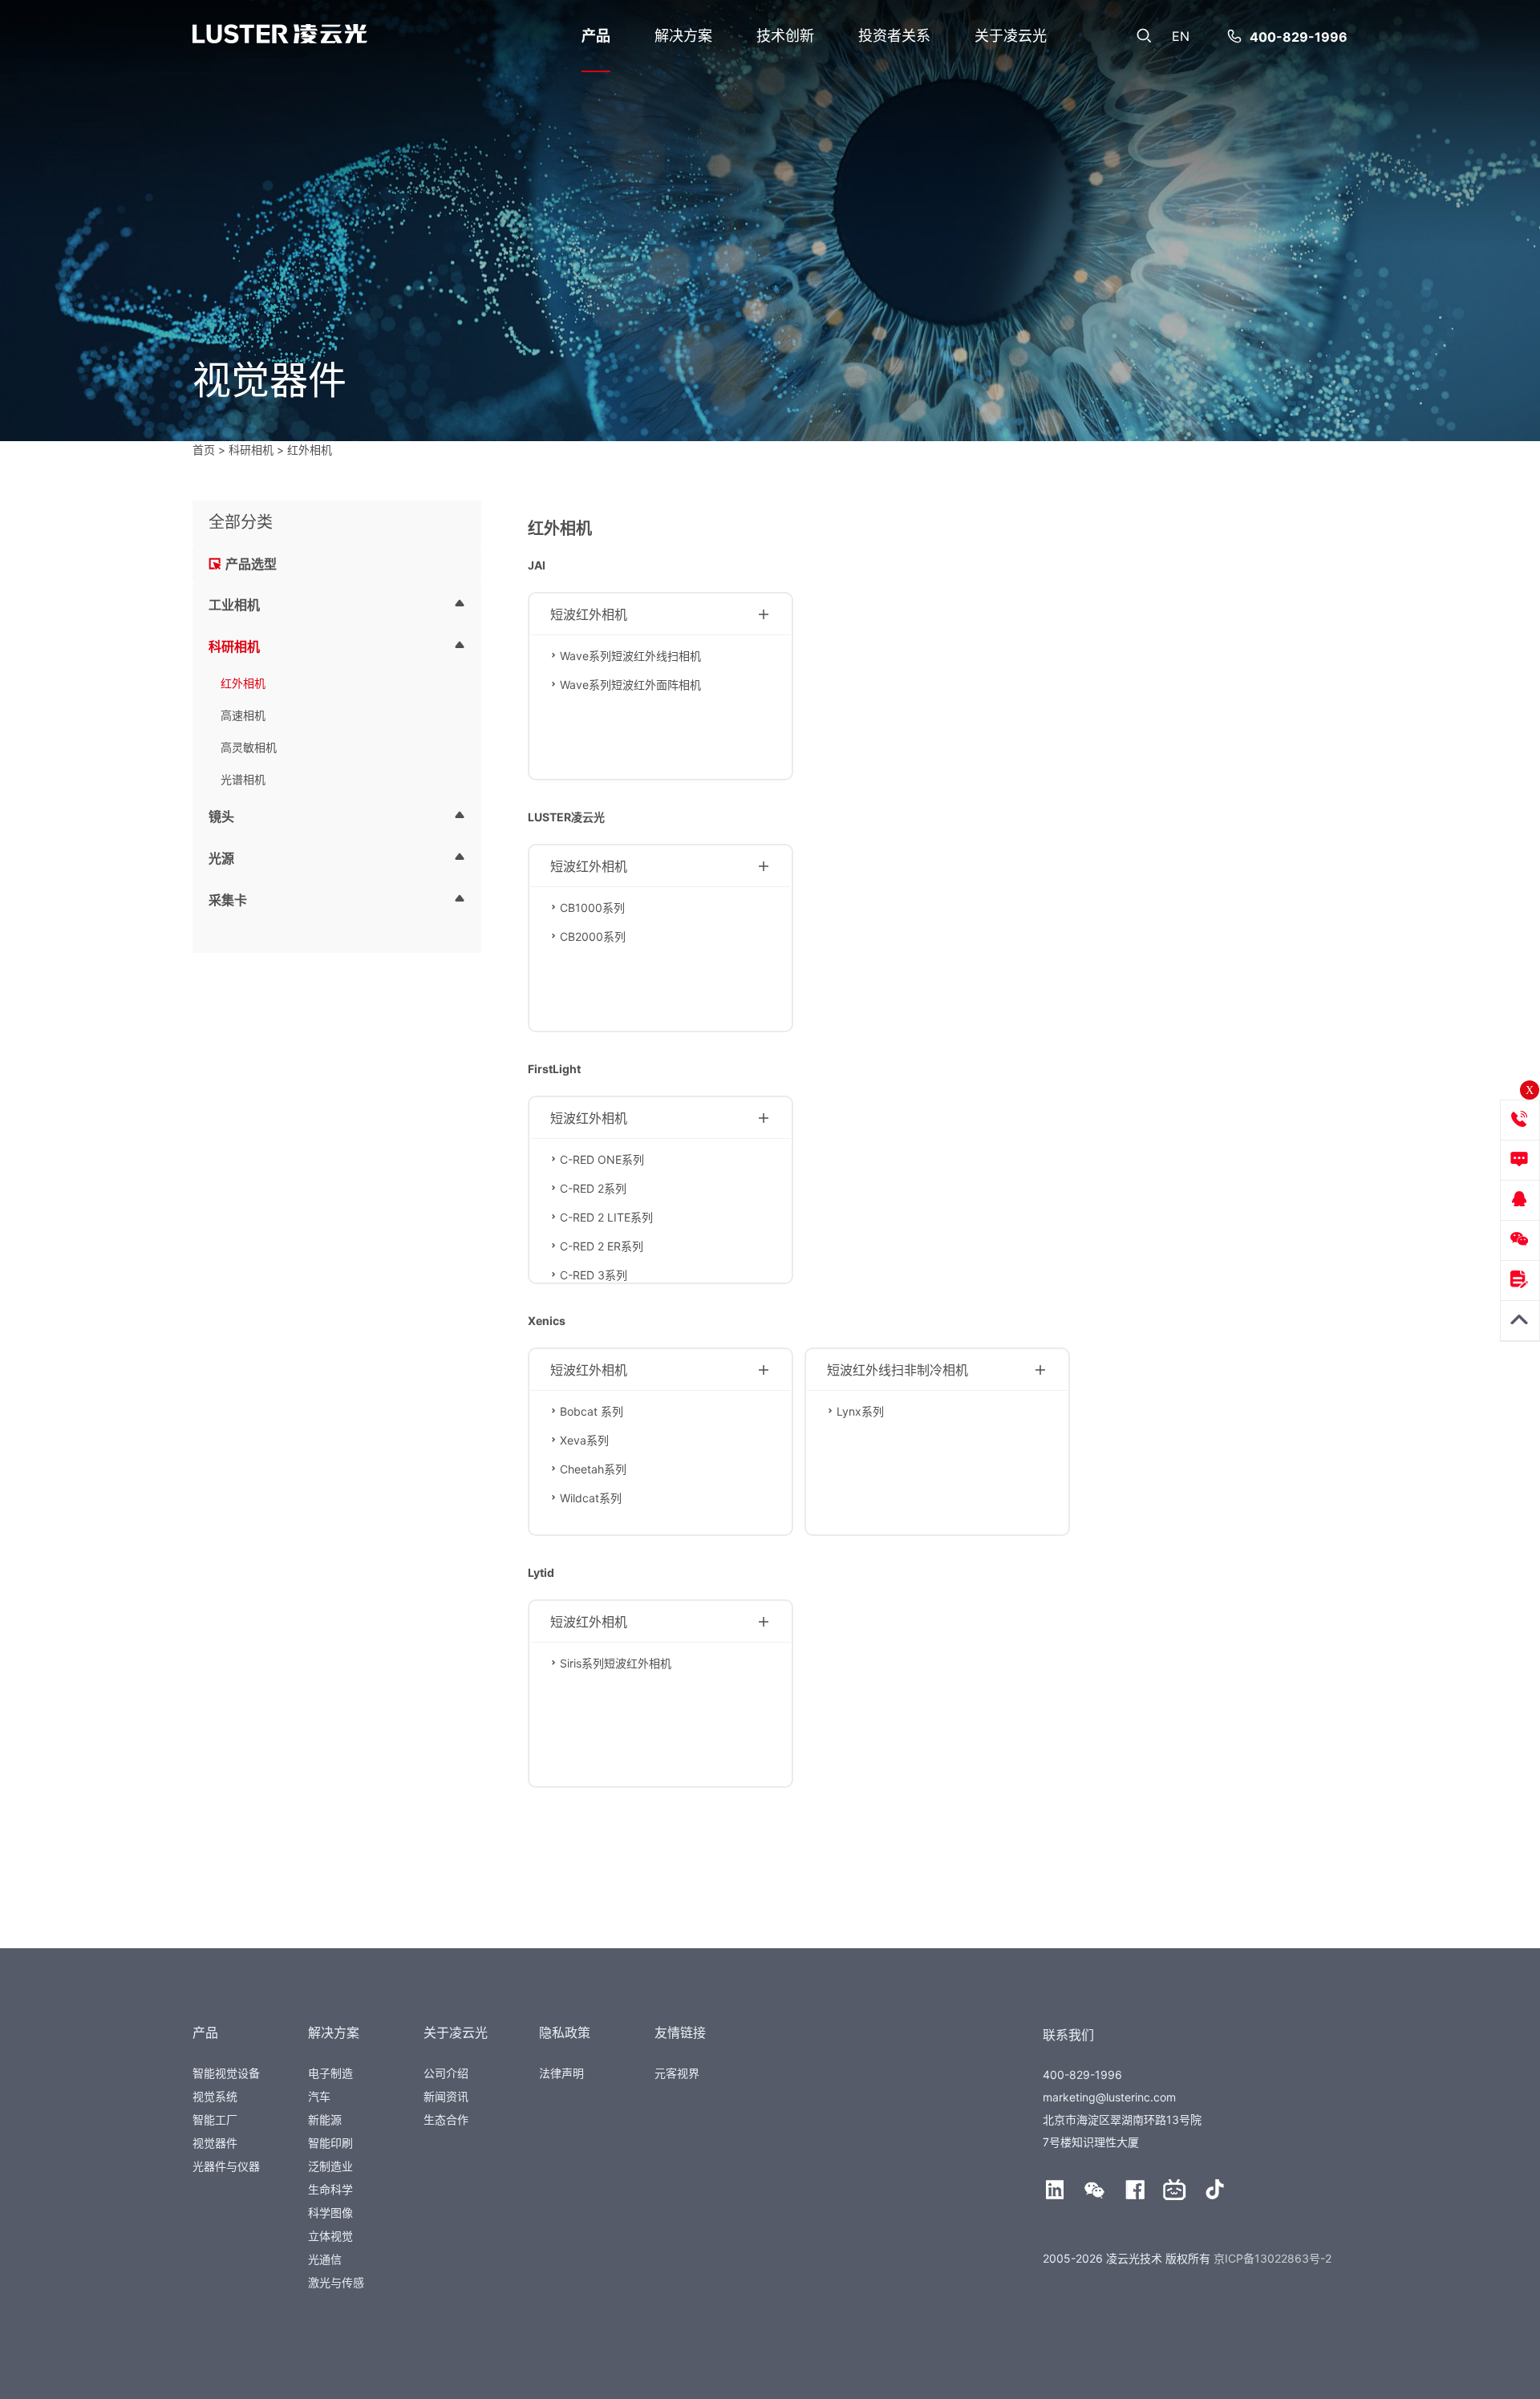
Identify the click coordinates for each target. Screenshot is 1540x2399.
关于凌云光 (1011, 36)
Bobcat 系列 (592, 1411)
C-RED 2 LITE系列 (606, 1217)
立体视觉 (330, 2236)
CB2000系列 (593, 936)
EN (1181, 36)
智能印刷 (330, 2143)
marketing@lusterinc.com (1109, 2097)
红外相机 (243, 683)
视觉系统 (215, 2096)
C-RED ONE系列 (602, 1159)
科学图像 (330, 2213)
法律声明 (561, 2073)
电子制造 (330, 2073)
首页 (204, 450)
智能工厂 (215, 2119)
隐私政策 (565, 2032)
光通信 (325, 2259)
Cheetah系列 (593, 1469)
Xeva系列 (584, 1440)
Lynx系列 (860, 1411)
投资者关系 (894, 36)
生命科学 (330, 2189)
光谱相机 (243, 779)
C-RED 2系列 (593, 1188)
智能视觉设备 (226, 2073)
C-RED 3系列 (594, 1275)
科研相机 (251, 450)
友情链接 (680, 2032)
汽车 (319, 2096)
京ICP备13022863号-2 (1273, 2258)
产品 (596, 36)
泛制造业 (330, 2166)
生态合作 (446, 2119)
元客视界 (677, 2073)
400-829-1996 (1299, 37)
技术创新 (785, 36)
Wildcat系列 (591, 1498)
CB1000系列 (592, 908)
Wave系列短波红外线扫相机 (630, 656)
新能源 (325, 2119)
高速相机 (243, 715)
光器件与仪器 (226, 2166)
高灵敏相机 (249, 747)
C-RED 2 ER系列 (602, 1246)
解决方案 (683, 36)
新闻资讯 (446, 2096)
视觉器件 (215, 2143)
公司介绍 (446, 2073)
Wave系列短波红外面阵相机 (630, 685)
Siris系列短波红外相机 (616, 1663)
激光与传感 (336, 2282)
